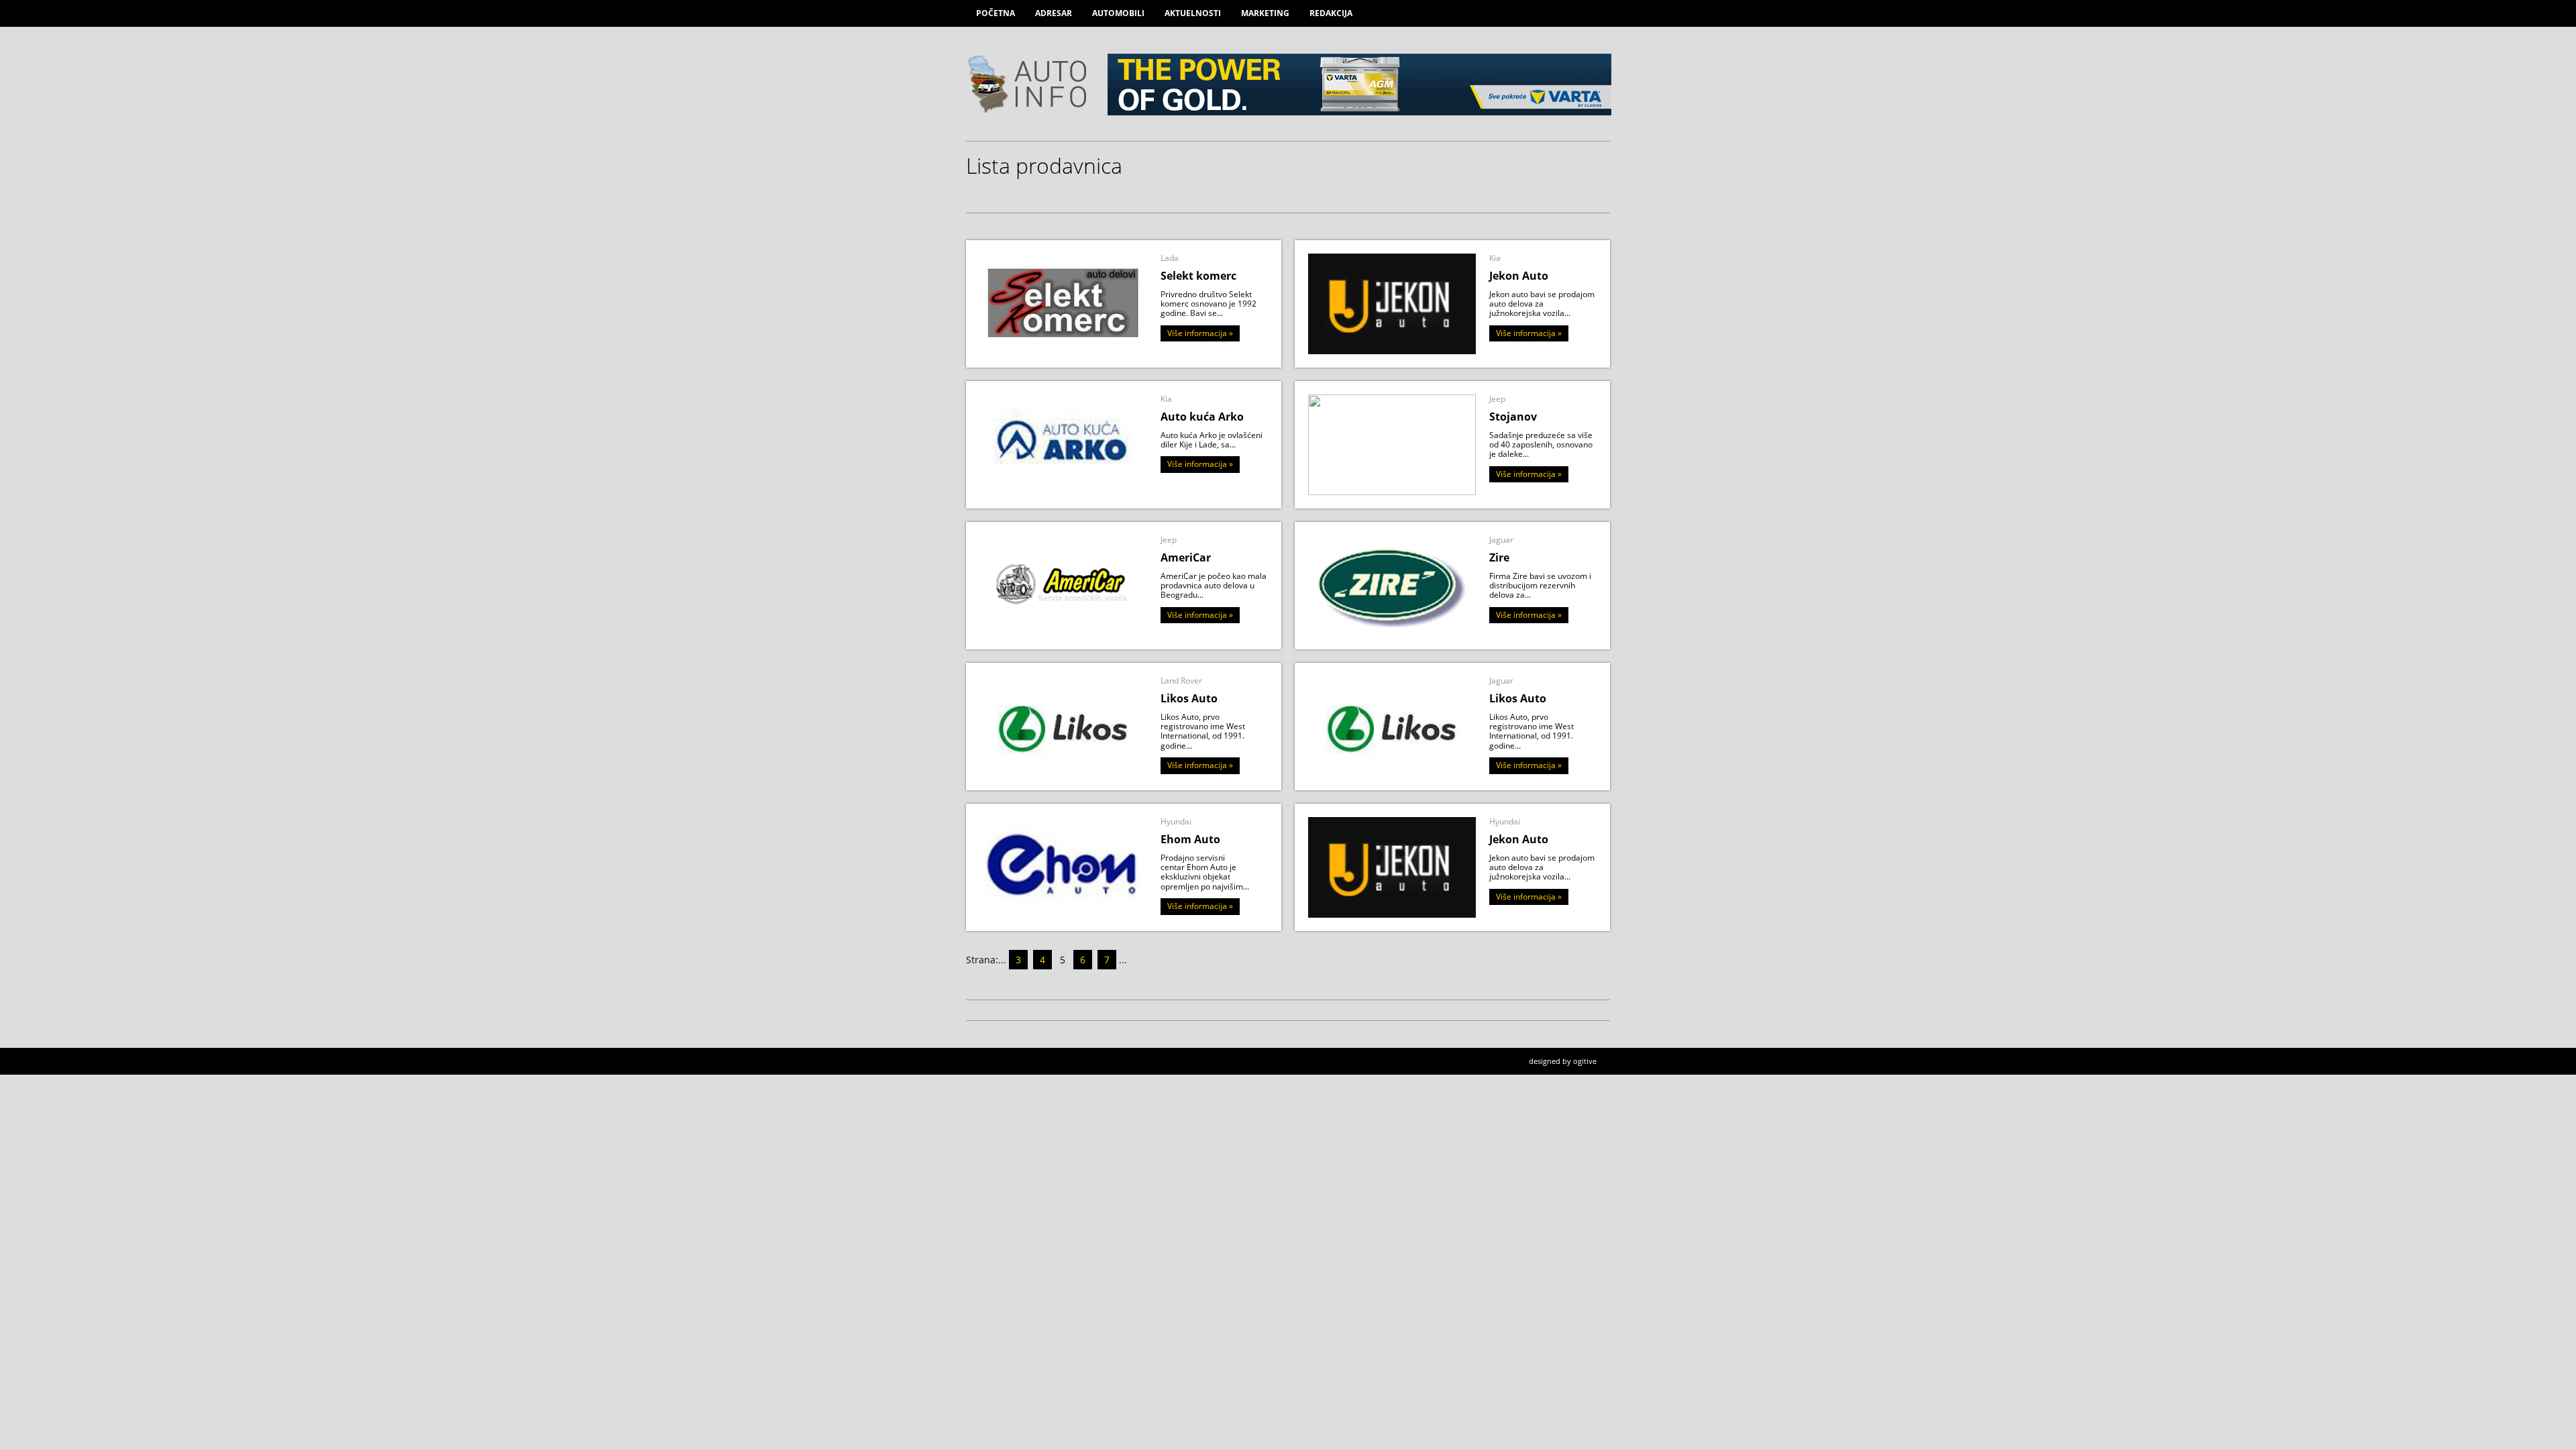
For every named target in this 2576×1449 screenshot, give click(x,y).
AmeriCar (1186, 557)
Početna (996, 13)
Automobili (1118, 13)
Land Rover (1181, 681)
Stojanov (1513, 417)
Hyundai (1176, 821)
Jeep (1497, 399)
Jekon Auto (1519, 276)
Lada (1170, 258)
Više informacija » (1200, 333)
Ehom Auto (1190, 839)
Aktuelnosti (1193, 13)
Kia (1495, 258)
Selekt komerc (1198, 276)
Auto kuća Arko (1202, 417)
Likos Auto (1189, 698)
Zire (1499, 557)
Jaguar (1501, 540)
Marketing (1265, 13)
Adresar (1054, 13)
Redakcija (1331, 13)
